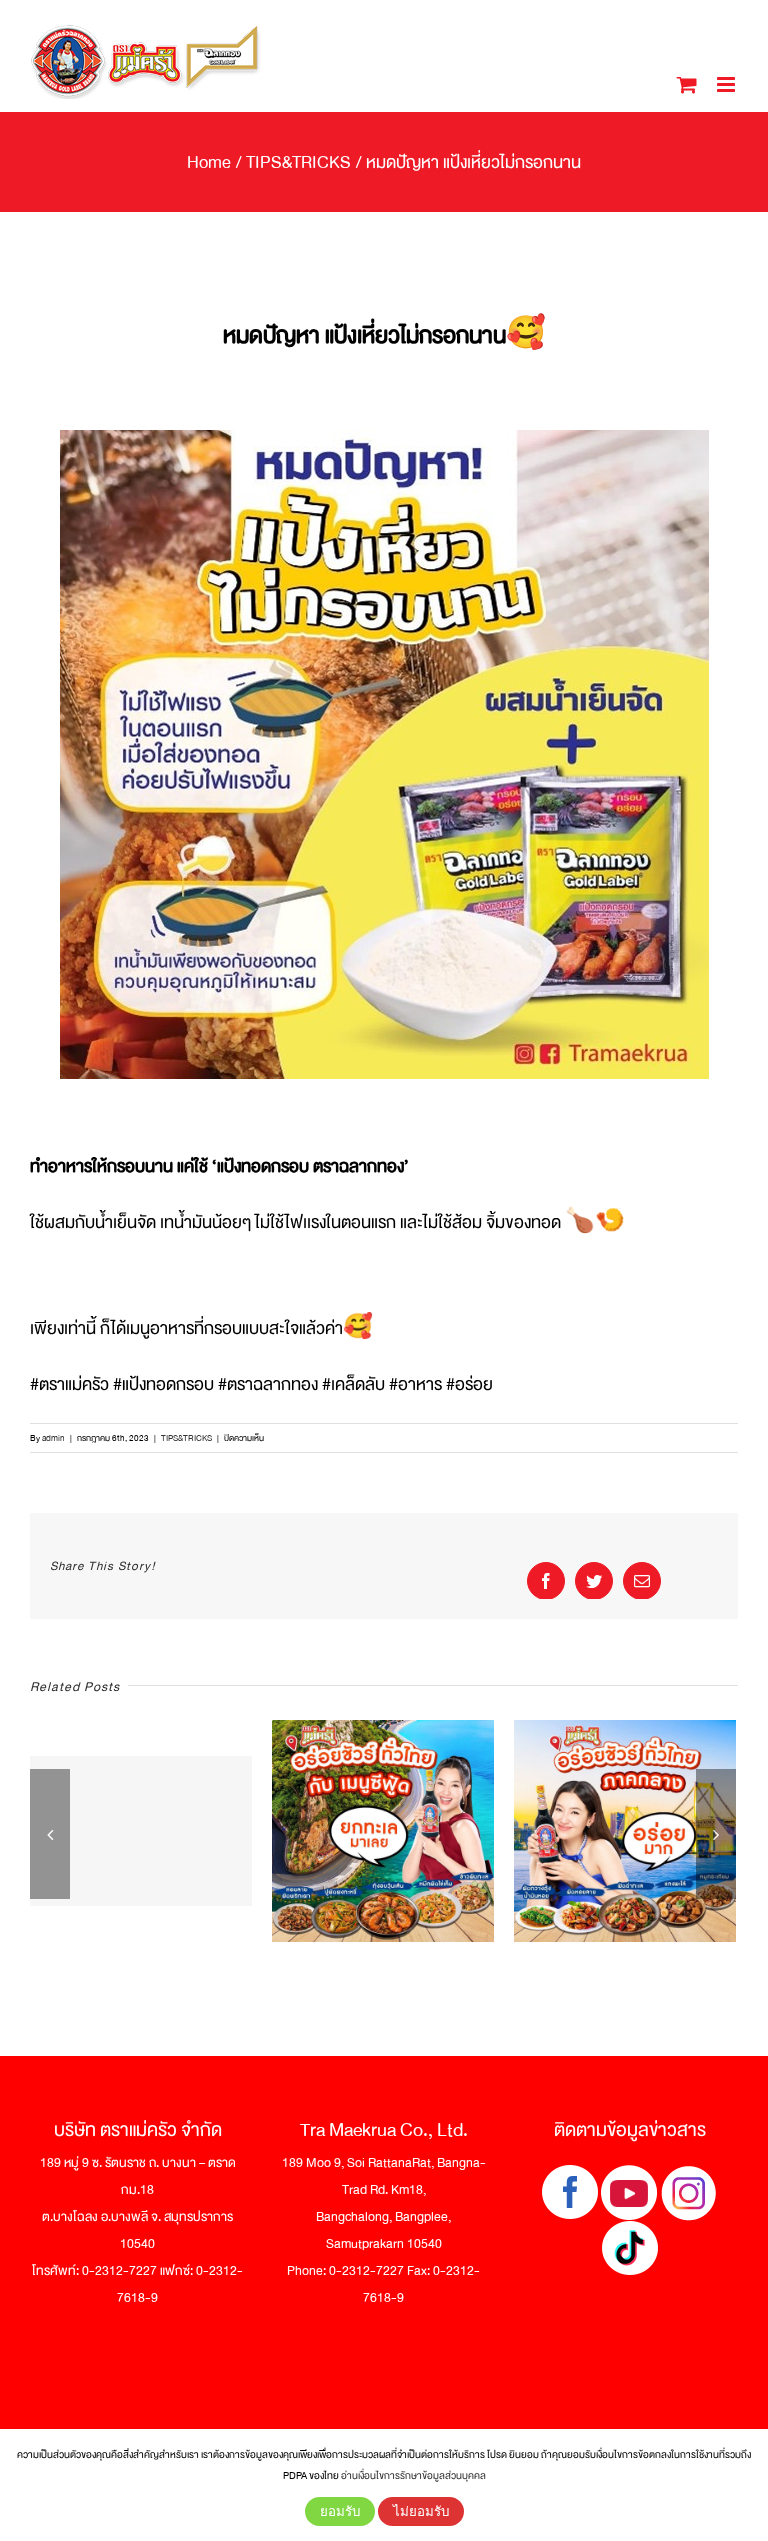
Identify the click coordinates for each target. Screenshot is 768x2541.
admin (53, 1438)
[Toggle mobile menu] (727, 84)
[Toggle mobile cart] (687, 84)
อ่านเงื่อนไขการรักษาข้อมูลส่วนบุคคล (413, 2475)
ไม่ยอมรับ (421, 2511)
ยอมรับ (340, 2511)
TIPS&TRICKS (186, 1438)
